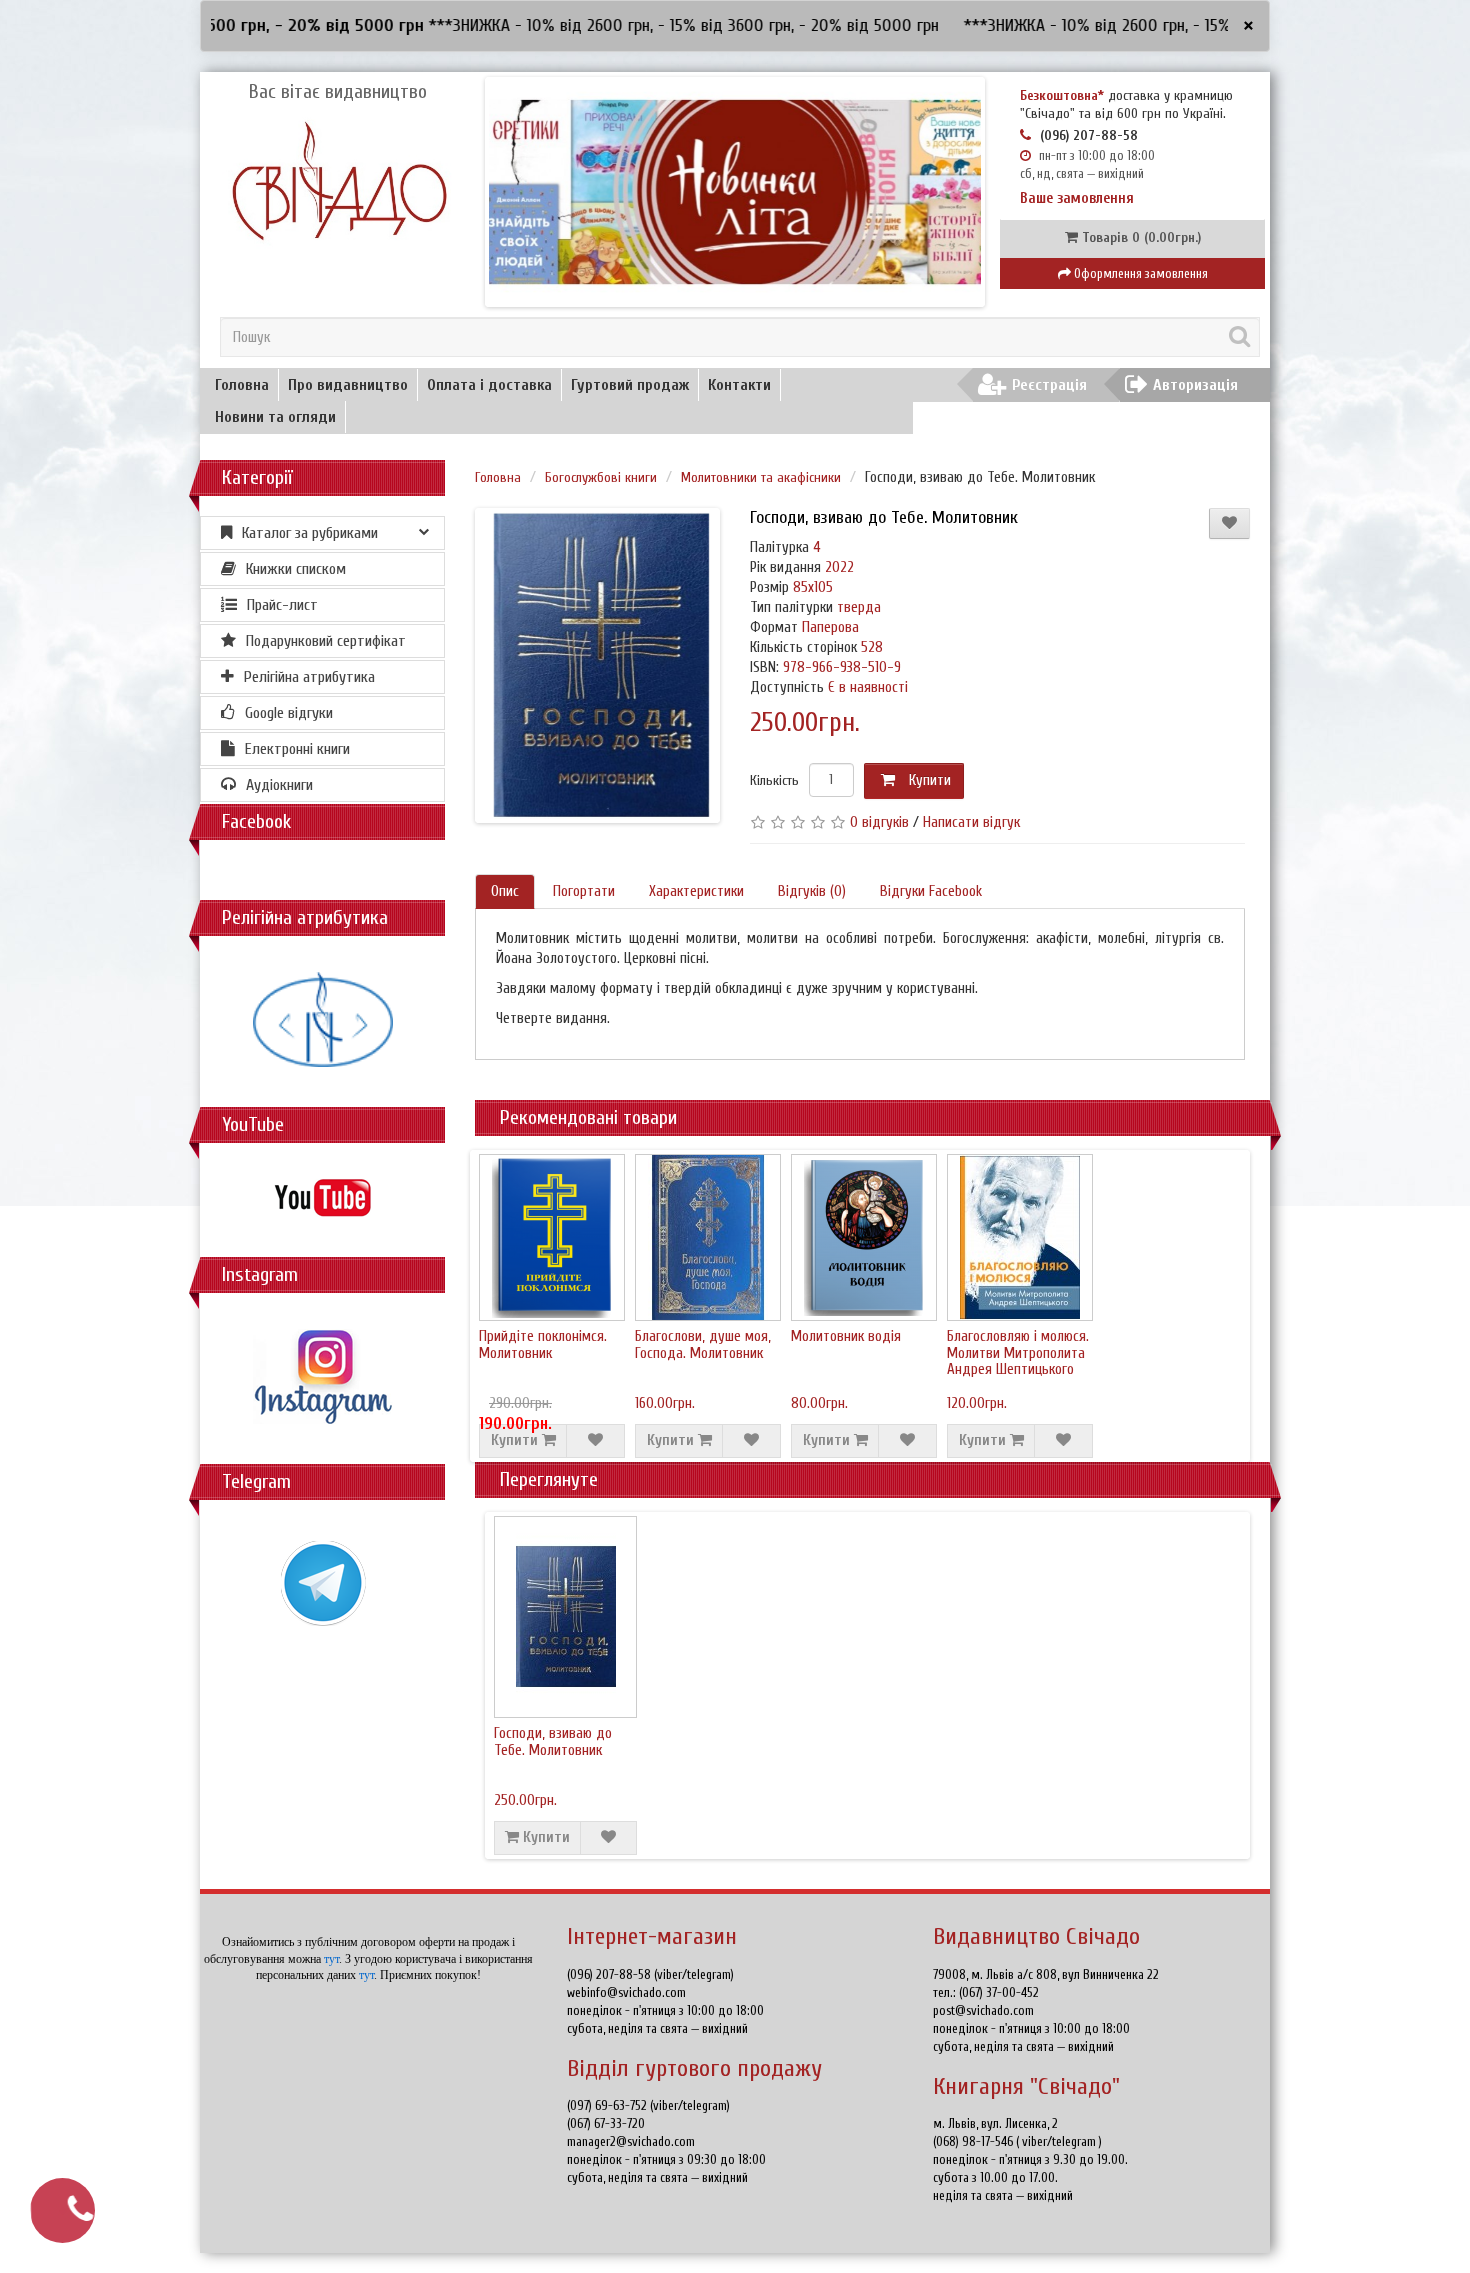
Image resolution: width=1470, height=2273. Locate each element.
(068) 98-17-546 (974, 2141)
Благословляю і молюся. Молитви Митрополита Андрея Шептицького (1018, 1353)
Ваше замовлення (1077, 198)
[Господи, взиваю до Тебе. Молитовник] (601, 665)
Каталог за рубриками (310, 533)
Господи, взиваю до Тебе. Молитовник (553, 1742)
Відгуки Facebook (931, 891)
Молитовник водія (846, 1336)
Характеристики (696, 891)
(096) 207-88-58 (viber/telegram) (650, 1974)
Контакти (739, 385)
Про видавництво (348, 385)
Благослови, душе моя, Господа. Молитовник (703, 1345)
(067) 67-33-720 (606, 2123)
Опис (505, 891)
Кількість (774, 780)
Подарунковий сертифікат (326, 641)
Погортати (584, 891)
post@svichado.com (983, 2010)
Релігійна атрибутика (309, 677)
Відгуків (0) (812, 891)
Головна (242, 385)
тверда (859, 607)
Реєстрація (1049, 385)
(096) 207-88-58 (1089, 135)
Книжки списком (296, 569)
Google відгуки (289, 713)
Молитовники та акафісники (761, 477)
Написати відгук (971, 822)
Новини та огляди (275, 417)
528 (872, 647)
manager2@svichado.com (631, 2141)
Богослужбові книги (601, 477)
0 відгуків (879, 822)
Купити (928, 780)
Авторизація (1195, 385)
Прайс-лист (282, 605)
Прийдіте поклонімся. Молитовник (543, 1345)
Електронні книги (297, 749)
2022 (839, 567)
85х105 (813, 587)
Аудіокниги (279, 785)
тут (331, 1959)
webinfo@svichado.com (626, 1992)
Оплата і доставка (489, 385)
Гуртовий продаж (630, 385)
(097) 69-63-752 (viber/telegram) (648, 2105)
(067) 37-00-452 (999, 1992)
